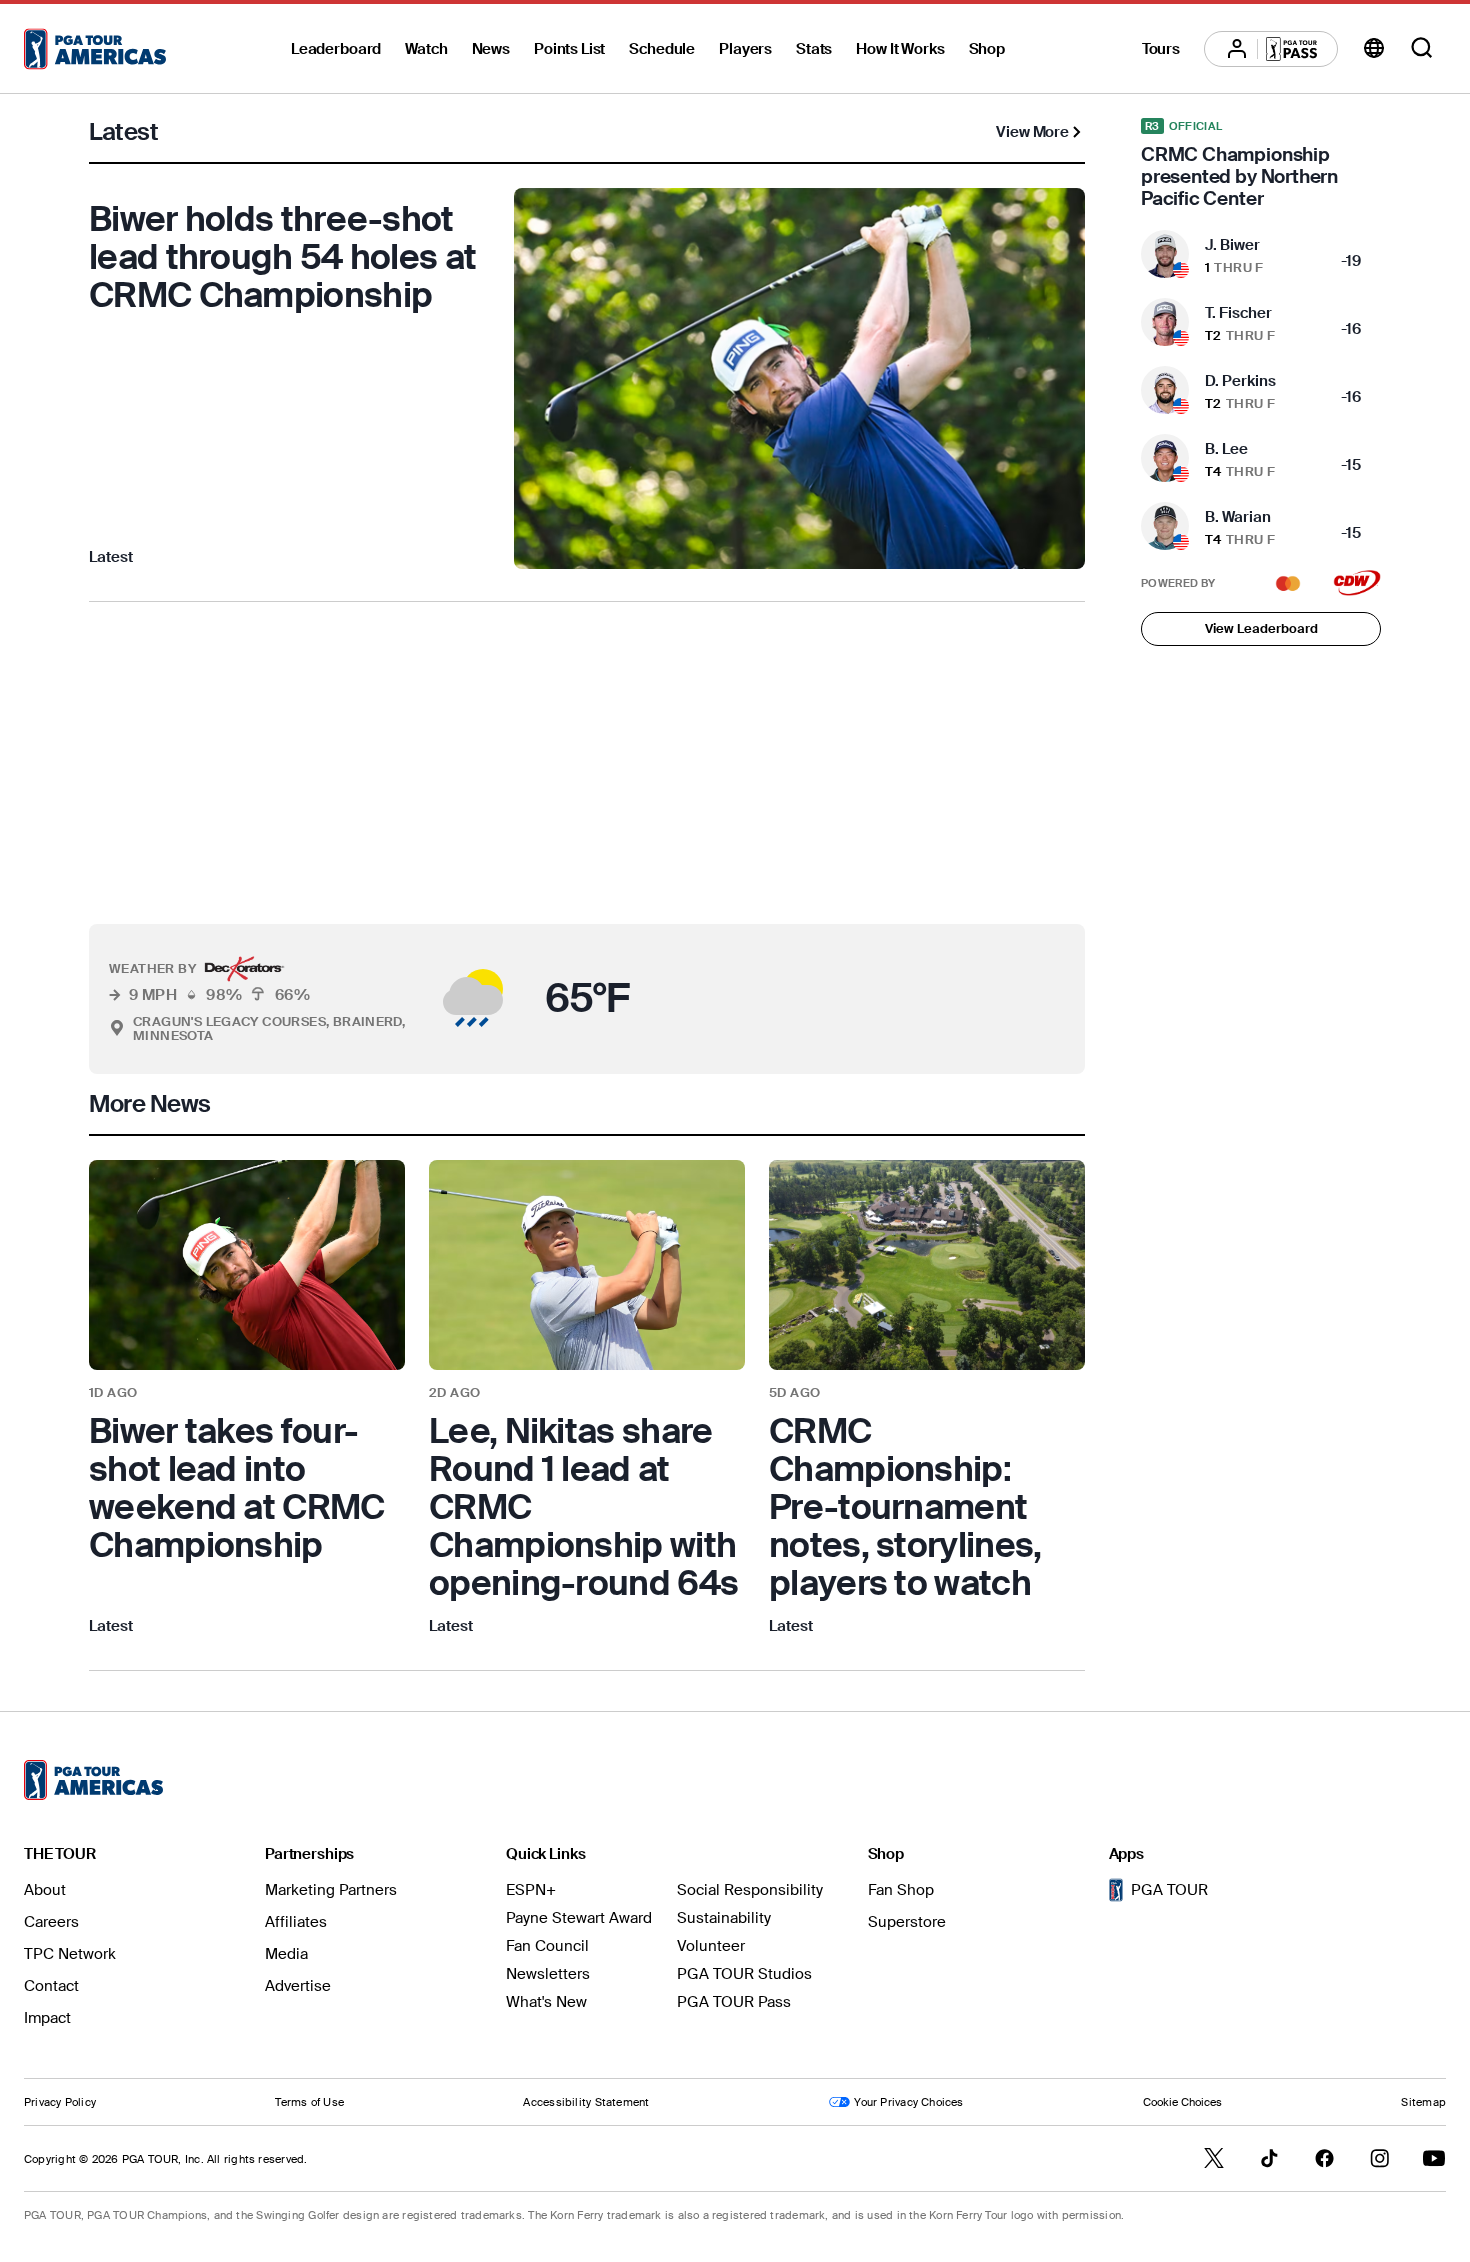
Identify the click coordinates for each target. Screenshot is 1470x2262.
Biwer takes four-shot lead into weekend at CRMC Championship (237, 1488)
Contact (51, 1986)
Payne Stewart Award (579, 1918)
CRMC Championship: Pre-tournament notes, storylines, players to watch (905, 1507)
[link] (247, 1399)
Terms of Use (309, 2102)
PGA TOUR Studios (744, 1974)
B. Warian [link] (1238, 517)
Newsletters (548, 1974)
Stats (814, 49)
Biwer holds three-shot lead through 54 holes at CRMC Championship (282, 257)
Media (286, 1954)
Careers (51, 1922)
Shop (987, 49)
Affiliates (296, 1922)
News (491, 49)
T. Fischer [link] (1238, 313)
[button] (426, 999)
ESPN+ (531, 1890)
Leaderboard (336, 49)
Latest (111, 557)
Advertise (298, 1986)
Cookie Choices (1182, 2102)
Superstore (907, 1922)
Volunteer (711, 1946)
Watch (426, 49)
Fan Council (547, 1946)
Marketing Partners (331, 1890)
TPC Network (70, 1954)
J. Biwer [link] (1232, 245)
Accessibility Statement (586, 2102)
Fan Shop (901, 1890)
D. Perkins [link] (1240, 381)
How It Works (900, 49)
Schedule (662, 49)
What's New (546, 2002)
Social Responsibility (750, 1890)
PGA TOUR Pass (734, 2002)
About (45, 1890)
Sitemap (1423, 2102)
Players (745, 49)
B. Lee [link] (1226, 449)
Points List (569, 49)
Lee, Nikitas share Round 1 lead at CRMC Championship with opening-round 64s (583, 1507)
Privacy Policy (60, 2102)
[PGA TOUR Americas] (95, 49)
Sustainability (724, 1918)
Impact (47, 2018)
